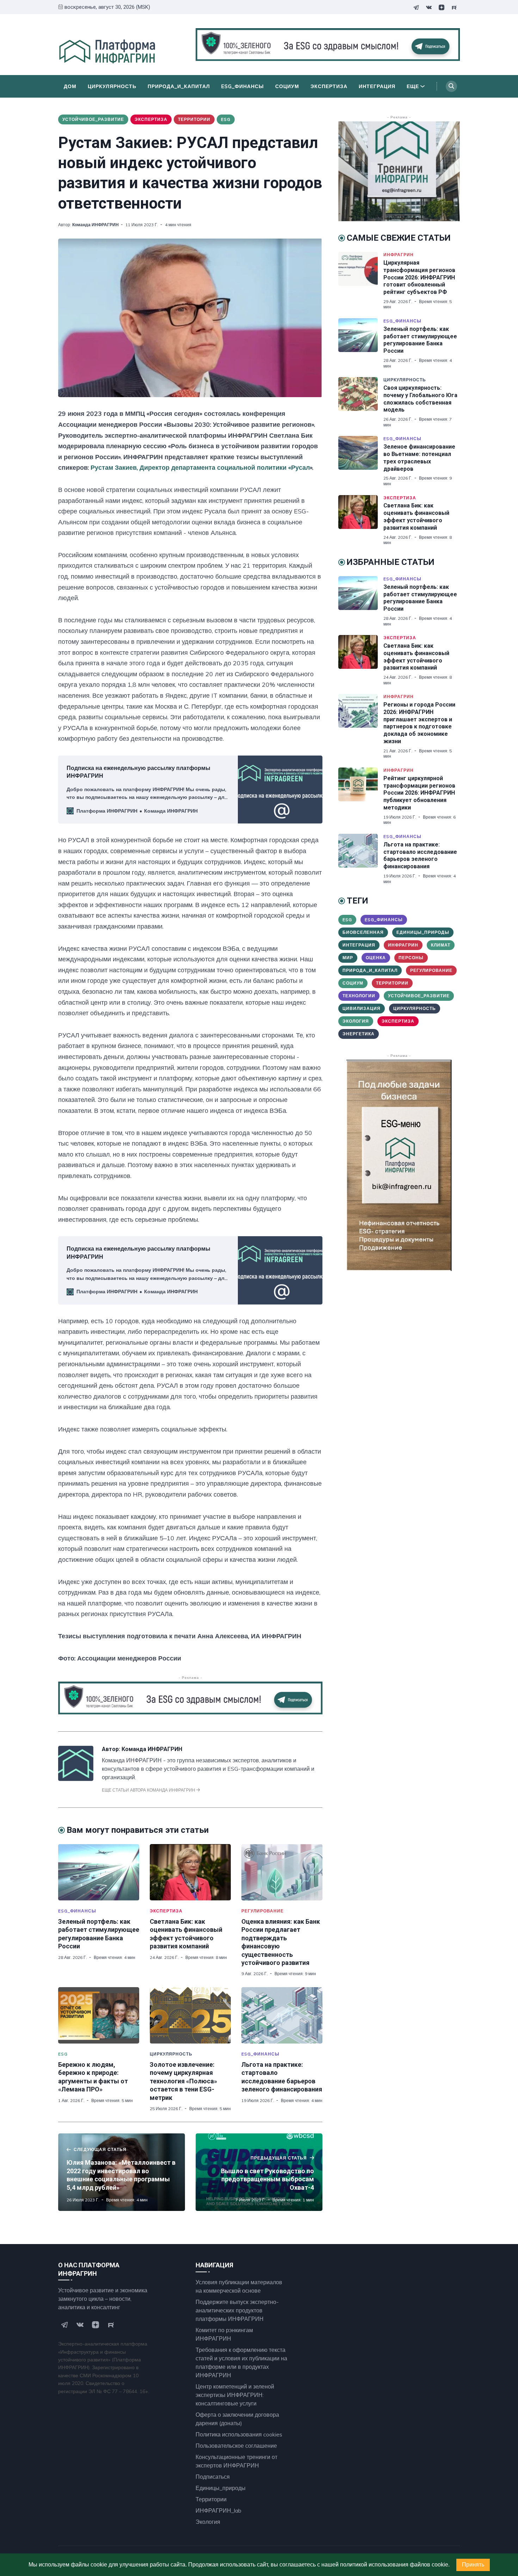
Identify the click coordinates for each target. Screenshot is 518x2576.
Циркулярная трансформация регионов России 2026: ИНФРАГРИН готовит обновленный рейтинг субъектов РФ (419, 277)
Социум (287, 86)
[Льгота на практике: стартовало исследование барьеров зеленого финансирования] (282, 2015)
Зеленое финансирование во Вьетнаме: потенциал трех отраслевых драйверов (419, 458)
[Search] (451, 86)
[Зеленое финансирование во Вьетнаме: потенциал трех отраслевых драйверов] (361, 461)
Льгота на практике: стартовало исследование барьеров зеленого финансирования (420, 855)
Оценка (376, 958)
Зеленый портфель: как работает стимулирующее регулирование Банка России (420, 340)
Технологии (359, 996)
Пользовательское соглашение (236, 2446)
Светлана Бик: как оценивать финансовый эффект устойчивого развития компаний (416, 516)
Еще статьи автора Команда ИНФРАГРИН (149, 1790)
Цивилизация (362, 1008)
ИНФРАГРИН (399, 255)
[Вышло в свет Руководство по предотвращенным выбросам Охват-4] (259, 2172)
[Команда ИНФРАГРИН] (76, 1779)
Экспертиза (329, 86)
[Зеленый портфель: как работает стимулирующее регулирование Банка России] (99, 1872)
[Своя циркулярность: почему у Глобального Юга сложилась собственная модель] (361, 402)
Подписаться (213, 2477)
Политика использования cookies (239, 2434)
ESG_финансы (243, 86)
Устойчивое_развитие (93, 119)
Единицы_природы (423, 932)
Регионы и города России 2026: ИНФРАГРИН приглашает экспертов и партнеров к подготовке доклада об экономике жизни (419, 723)
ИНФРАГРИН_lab (218, 2510)
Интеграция (377, 86)
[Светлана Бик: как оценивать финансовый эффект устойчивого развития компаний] (190, 1872)
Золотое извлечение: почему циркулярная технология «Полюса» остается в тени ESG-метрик (183, 2081)
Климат (441, 945)
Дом (70, 86)
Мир (348, 958)
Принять (473, 2565)
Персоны (411, 958)
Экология (356, 1021)
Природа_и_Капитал (179, 86)
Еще (413, 86)
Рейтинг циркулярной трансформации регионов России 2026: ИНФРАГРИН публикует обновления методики (419, 793)
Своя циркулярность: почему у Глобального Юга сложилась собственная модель (420, 399)
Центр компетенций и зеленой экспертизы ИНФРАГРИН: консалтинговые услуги (235, 2395)
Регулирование (263, 1911)
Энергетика (359, 1034)
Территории (194, 119)
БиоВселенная (363, 932)
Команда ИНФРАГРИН (95, 225)
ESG (226, 119)
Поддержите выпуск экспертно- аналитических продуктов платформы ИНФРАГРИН (237, 2310)
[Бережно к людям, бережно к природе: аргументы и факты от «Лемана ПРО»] (99, 2015)
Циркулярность (112, 86)
